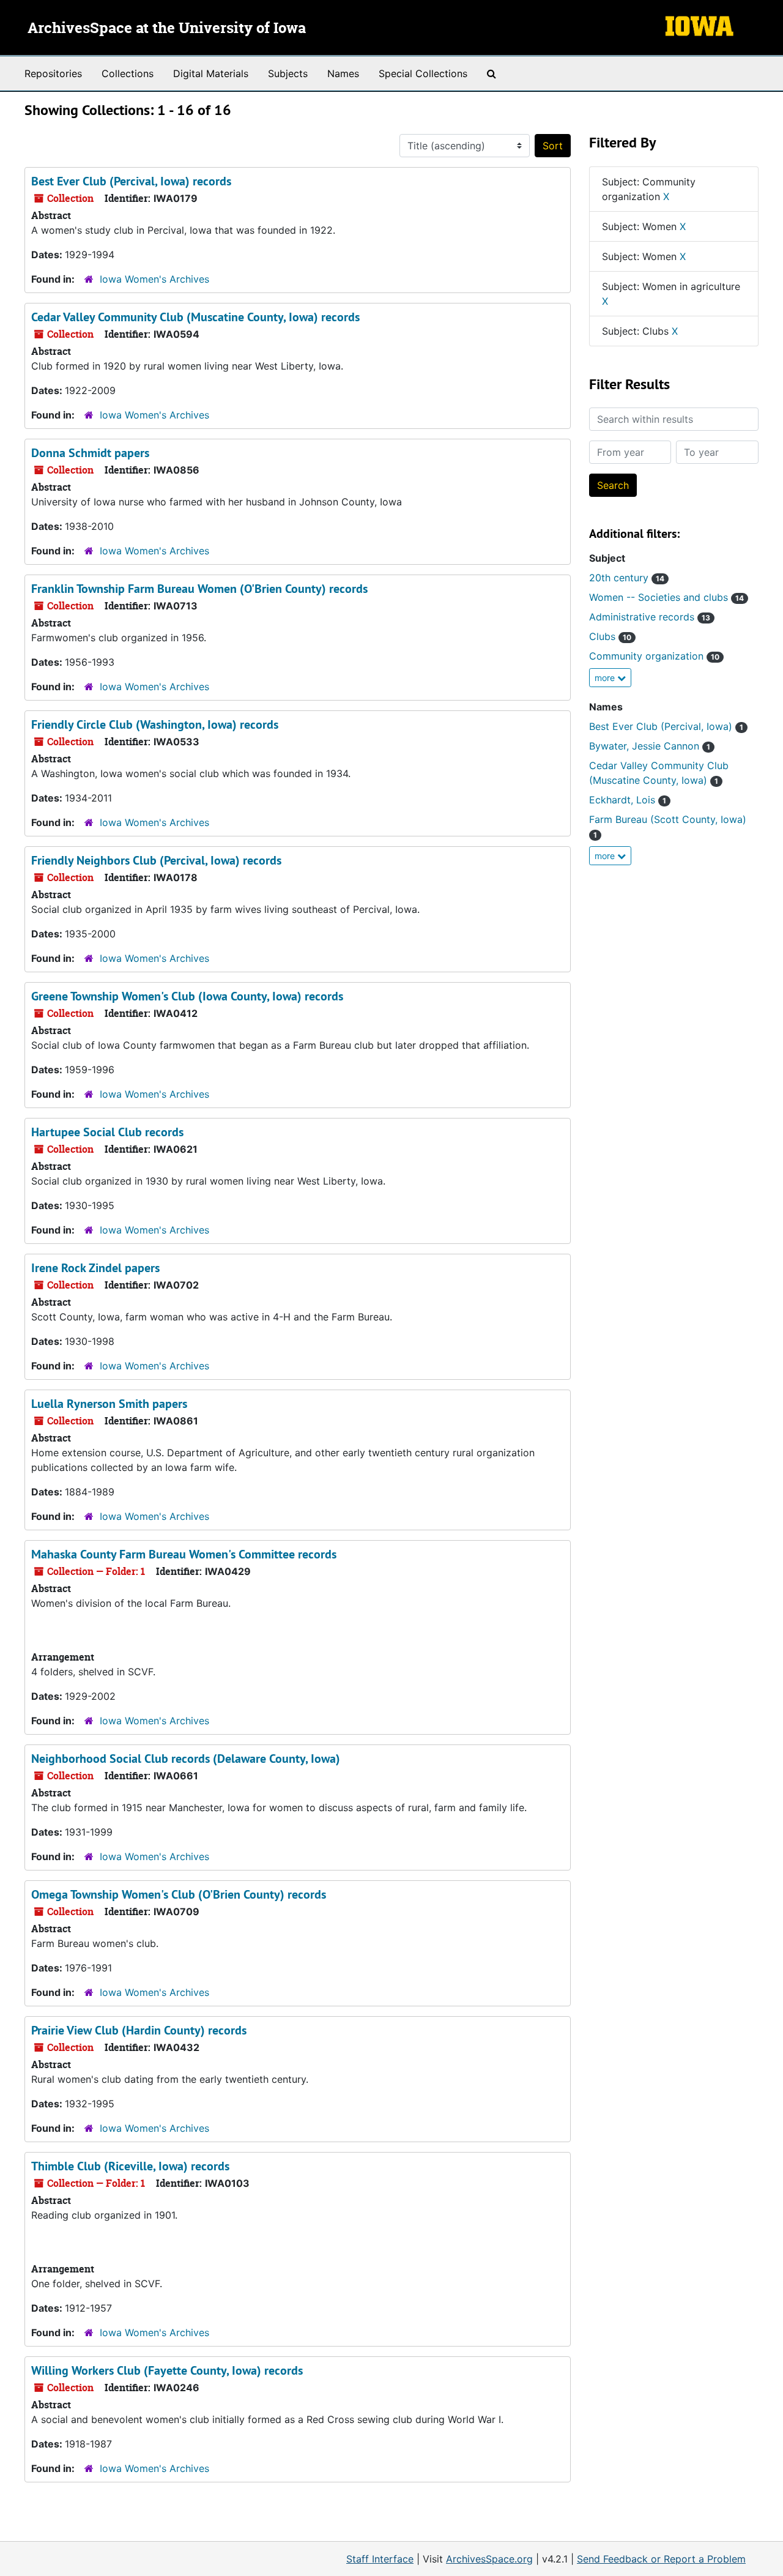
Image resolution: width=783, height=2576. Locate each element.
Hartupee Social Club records (107, 1132)
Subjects (288, 73)
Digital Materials (211, 73)
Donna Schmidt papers (90, 453)
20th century (627, 578)
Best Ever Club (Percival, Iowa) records (131, 181)
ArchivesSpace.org (489, 2559)
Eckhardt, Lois (628, 800)
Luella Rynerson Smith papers (109, 1404)
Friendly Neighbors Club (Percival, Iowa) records (156, 860)
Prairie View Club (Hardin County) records (139, 2030)
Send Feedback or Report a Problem (661, 2559)
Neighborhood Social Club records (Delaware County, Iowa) (186, 1759)
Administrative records (650, 617)
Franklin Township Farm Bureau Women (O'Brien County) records (199, 589)
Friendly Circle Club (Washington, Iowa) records (155, 724)
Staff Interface (380, 2559)
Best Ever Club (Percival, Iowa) (666, 726)
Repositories (53, 73)
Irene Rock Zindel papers (95, 1268)
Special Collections (423, 73)
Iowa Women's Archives (154, 279)
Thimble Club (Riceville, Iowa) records (130, 2166)
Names (343, 73)
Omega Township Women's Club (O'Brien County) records (179, 1894)
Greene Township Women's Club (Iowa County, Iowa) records (187, 996)
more (606, 678)
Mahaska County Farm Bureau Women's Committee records (184, 1554)
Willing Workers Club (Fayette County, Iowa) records (167, 2370)
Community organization (654, 656)
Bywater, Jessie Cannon (650, 746)
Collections (128, 73)
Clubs (610, 636)
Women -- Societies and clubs (666, 597)
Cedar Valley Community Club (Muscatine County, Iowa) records (195, 317)
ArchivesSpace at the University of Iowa (167, 29)
